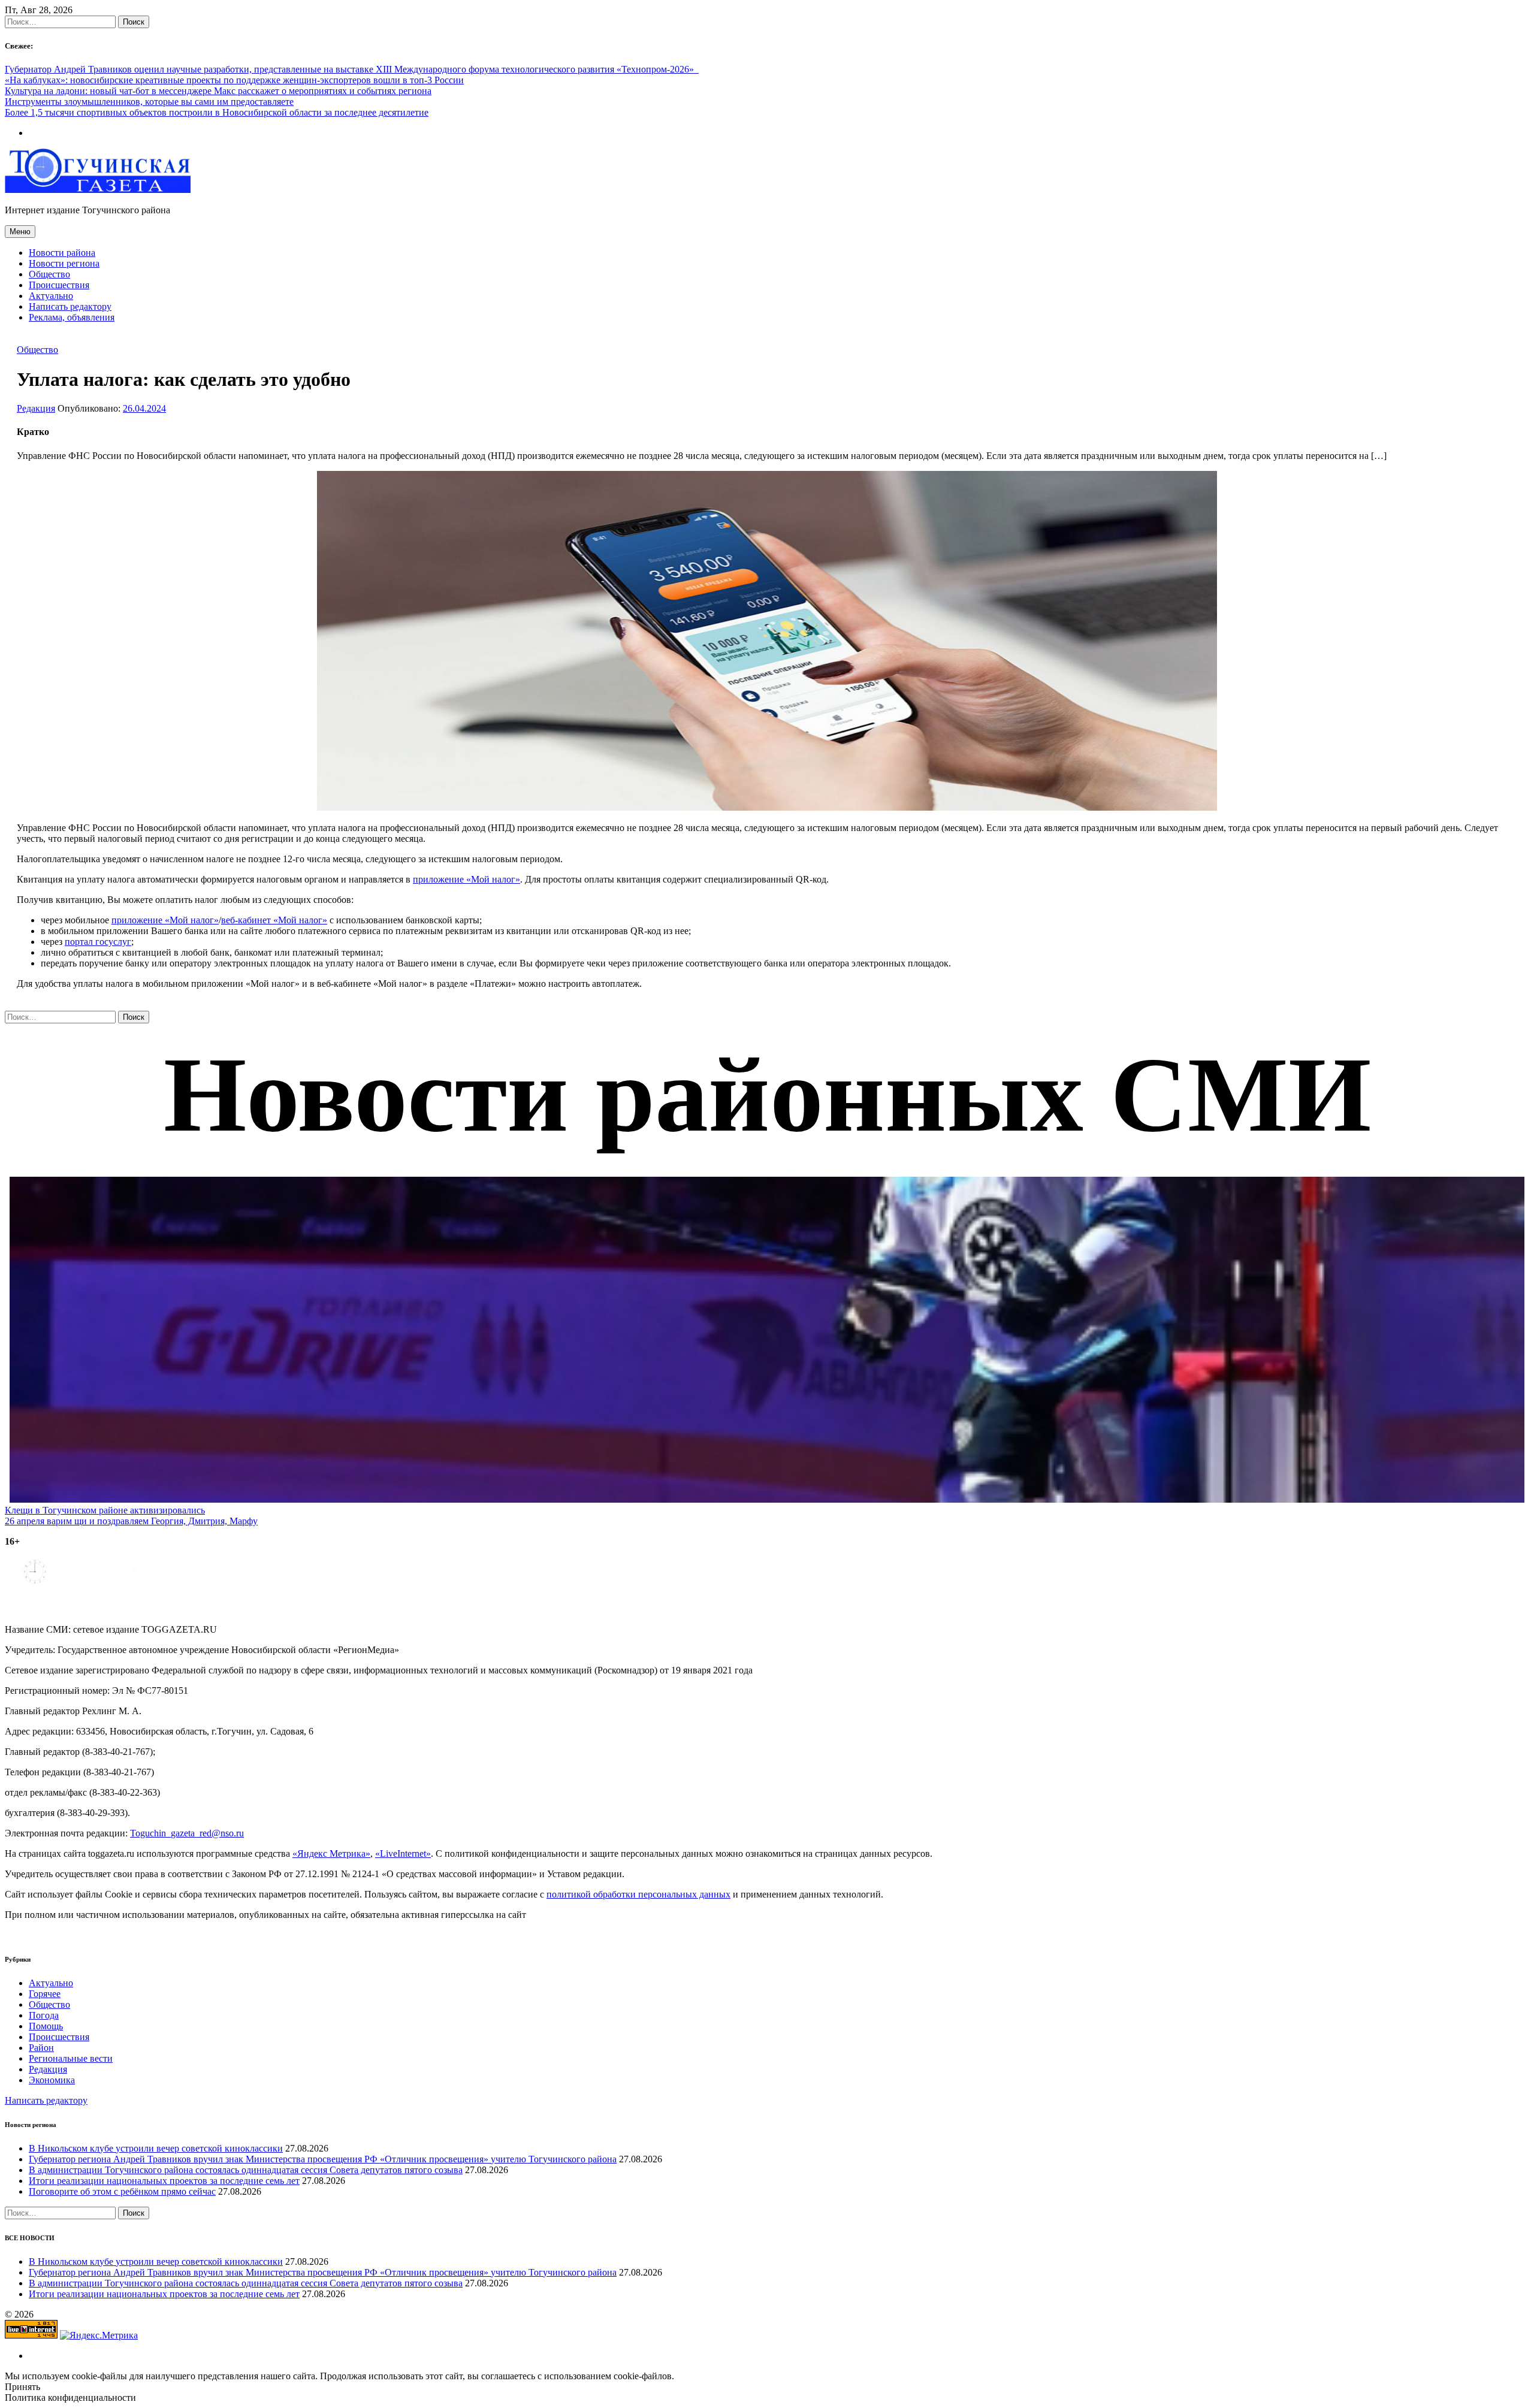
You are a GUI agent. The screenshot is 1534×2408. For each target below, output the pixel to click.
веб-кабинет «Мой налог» (274, 920)
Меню (20, 232)
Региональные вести (71, 2058)
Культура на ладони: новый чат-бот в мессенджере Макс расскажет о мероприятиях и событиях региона (218, 91)
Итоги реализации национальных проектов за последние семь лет (164, 2181)
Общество (49, 274)
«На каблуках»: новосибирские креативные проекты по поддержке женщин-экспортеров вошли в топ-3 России (234, 80)
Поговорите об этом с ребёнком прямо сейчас (122, 2191)
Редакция (36, 408)
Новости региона (64, 263)
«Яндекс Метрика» (331, 1853)
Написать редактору (70, 306)
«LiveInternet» (403, 1853)
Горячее (45, 1994)
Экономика (52, 2080)
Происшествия (59, 285)
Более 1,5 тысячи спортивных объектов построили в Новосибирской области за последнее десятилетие (217, 112)
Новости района (62, 253)
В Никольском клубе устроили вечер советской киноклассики (156, 2148)
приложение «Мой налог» (466, 879)
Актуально (51, 296)
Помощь (46, 2026)
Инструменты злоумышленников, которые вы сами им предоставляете (149, 102)
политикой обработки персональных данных (638, 1894)
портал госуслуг (98, 942)
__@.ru (187, 1833)
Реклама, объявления (72, 317)
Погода (44, 2015)
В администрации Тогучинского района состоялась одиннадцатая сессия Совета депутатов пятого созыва (246, 2170)
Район (41, 2048)
